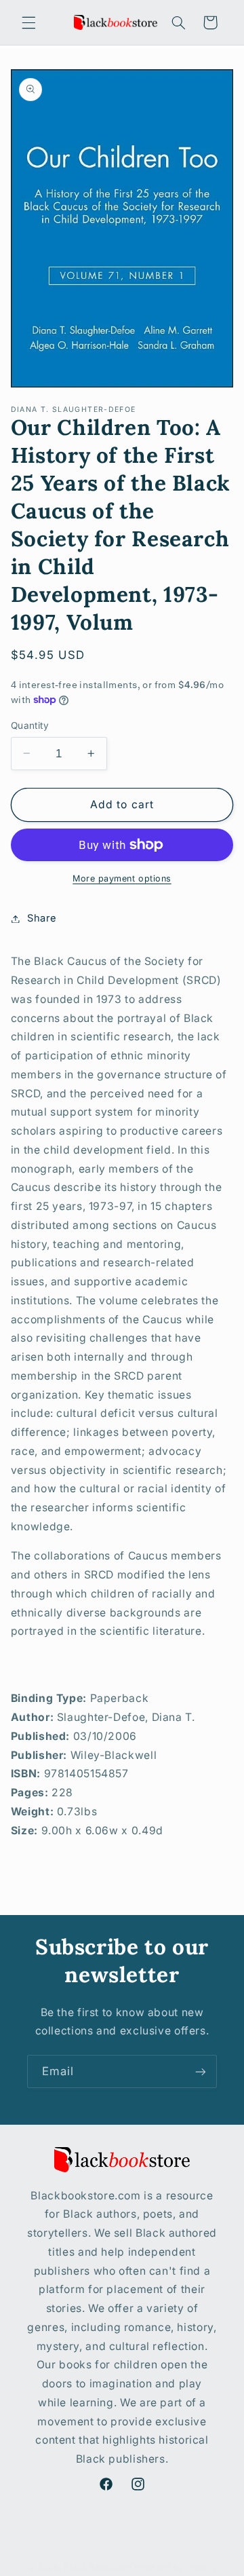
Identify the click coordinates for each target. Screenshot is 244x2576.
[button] (28, 22)
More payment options (122, 878)
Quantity (30, 725)
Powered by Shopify (175, 2567)
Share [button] (42, 918)
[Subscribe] (201, 2071)
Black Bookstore (98, 2567)
